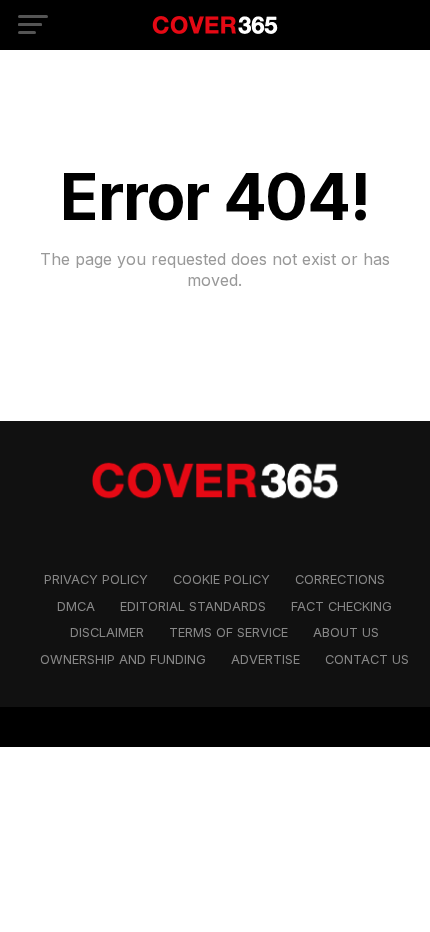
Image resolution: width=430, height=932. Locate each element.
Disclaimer (107, 632)
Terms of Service (228, 632)
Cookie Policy (221, 579)
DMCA (76, 606)
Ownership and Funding (123, 659)
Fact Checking (341, 606)
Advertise (265, 659)
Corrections (340, 579)
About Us (346, 632)
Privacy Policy (96, 579)
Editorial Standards (193, 606)
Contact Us (367, 659)
